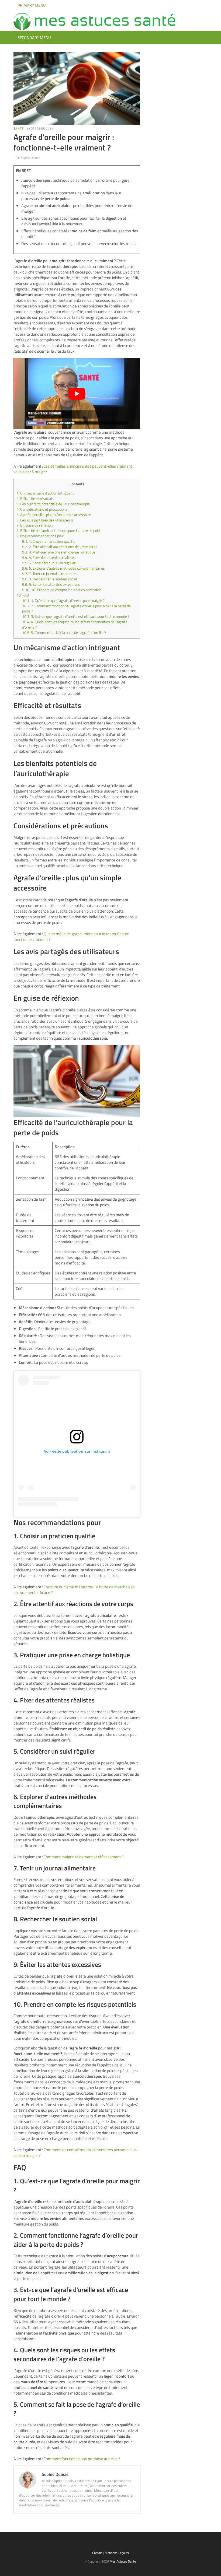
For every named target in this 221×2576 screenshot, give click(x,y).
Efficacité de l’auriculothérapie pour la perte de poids (59, 531)
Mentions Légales (117, 2553)
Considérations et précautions (42, 509)
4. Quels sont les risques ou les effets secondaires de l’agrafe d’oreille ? (75, 625)
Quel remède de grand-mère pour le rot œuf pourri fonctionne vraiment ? (71, 937)
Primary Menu (31, 5)
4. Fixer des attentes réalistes (49, 558)
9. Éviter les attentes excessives (51, 584)
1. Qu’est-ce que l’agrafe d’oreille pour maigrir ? (63, 601)
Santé (19, 128)
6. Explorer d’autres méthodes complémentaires (63, 568)
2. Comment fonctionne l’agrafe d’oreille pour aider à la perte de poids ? (76, 609)
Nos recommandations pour (40, 536)
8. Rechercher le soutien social (49, 579)
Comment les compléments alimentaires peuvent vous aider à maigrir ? (75, 2153)
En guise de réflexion (35, 525)
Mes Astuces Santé (123, 2561)
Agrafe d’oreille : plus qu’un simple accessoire (54, 515)
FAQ (23, 595)
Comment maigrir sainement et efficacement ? (84, 1857)
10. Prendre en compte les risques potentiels (62, 590)
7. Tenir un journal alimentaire (49, 574)
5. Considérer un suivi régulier (49, 563)
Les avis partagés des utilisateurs (45, 520)
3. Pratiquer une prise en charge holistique (59, 552)
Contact (97, 2553)
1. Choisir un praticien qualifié (49, 541)
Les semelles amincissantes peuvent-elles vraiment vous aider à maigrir (73, 469)
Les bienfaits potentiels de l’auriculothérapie (53, 504)
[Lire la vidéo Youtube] (77, 394)
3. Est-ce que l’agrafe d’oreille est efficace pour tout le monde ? (76, 616)
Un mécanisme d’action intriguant (45, 493)
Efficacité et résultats (35, 499)
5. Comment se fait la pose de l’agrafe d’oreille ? (64, 633)
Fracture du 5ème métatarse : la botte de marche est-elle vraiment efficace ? (75, 1590)
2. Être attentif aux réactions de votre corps (60, 547)
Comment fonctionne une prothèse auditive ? (82, 2459)
